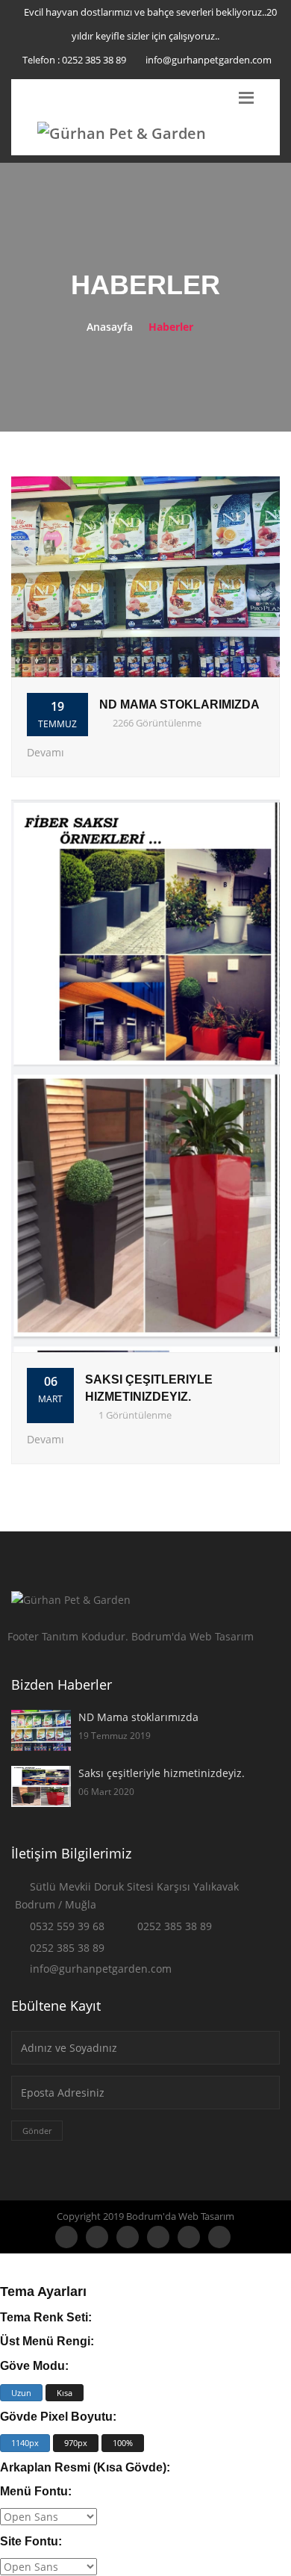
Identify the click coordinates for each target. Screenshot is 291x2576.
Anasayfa (110, 327)
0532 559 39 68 (67, 1926)
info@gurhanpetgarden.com (209, 60)
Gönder (37, 2131)
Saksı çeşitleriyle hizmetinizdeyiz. (162, 1773)
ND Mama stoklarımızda (179, 704)
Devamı (46, 752)
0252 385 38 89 (94, 60)
